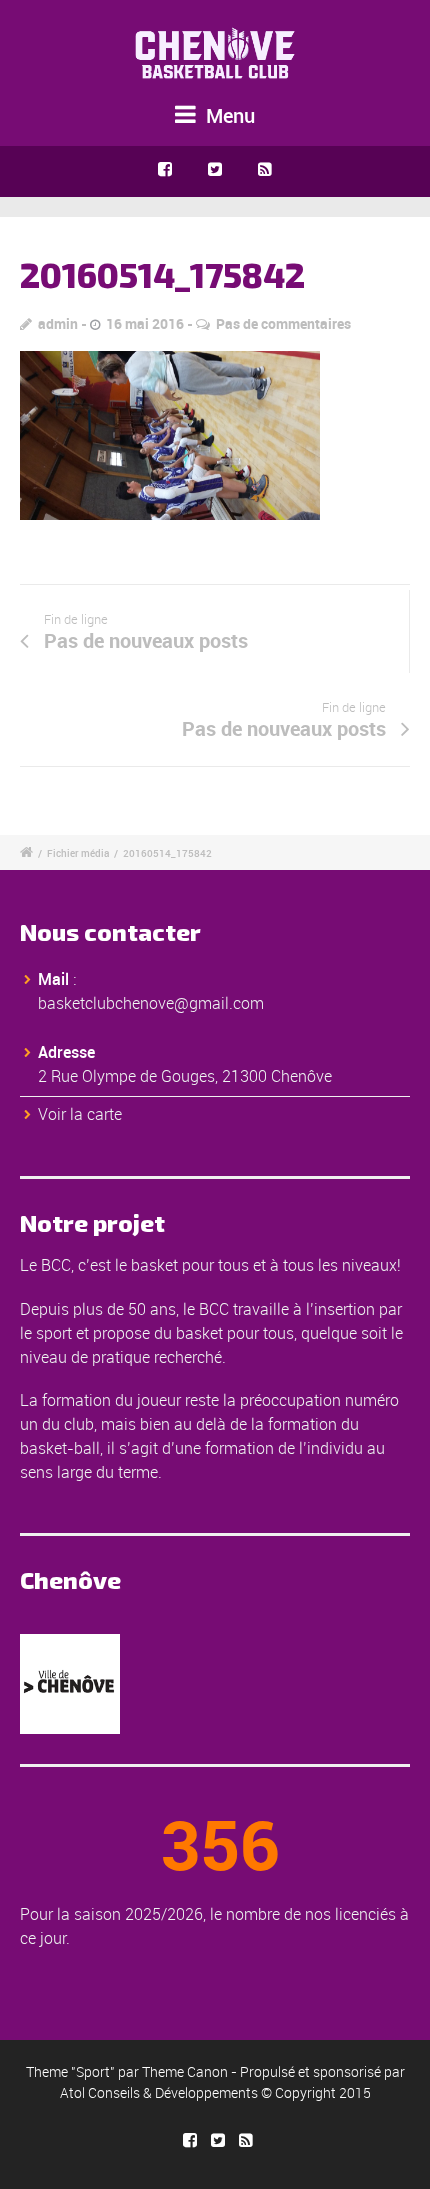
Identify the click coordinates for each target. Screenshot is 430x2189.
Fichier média (78, 853)
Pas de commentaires (283, 323)
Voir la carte (80, 1114)
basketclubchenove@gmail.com (151, 1003)
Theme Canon (185, 2071)
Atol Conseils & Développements (159, 2092)
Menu (228, 115)
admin (58, 323)
